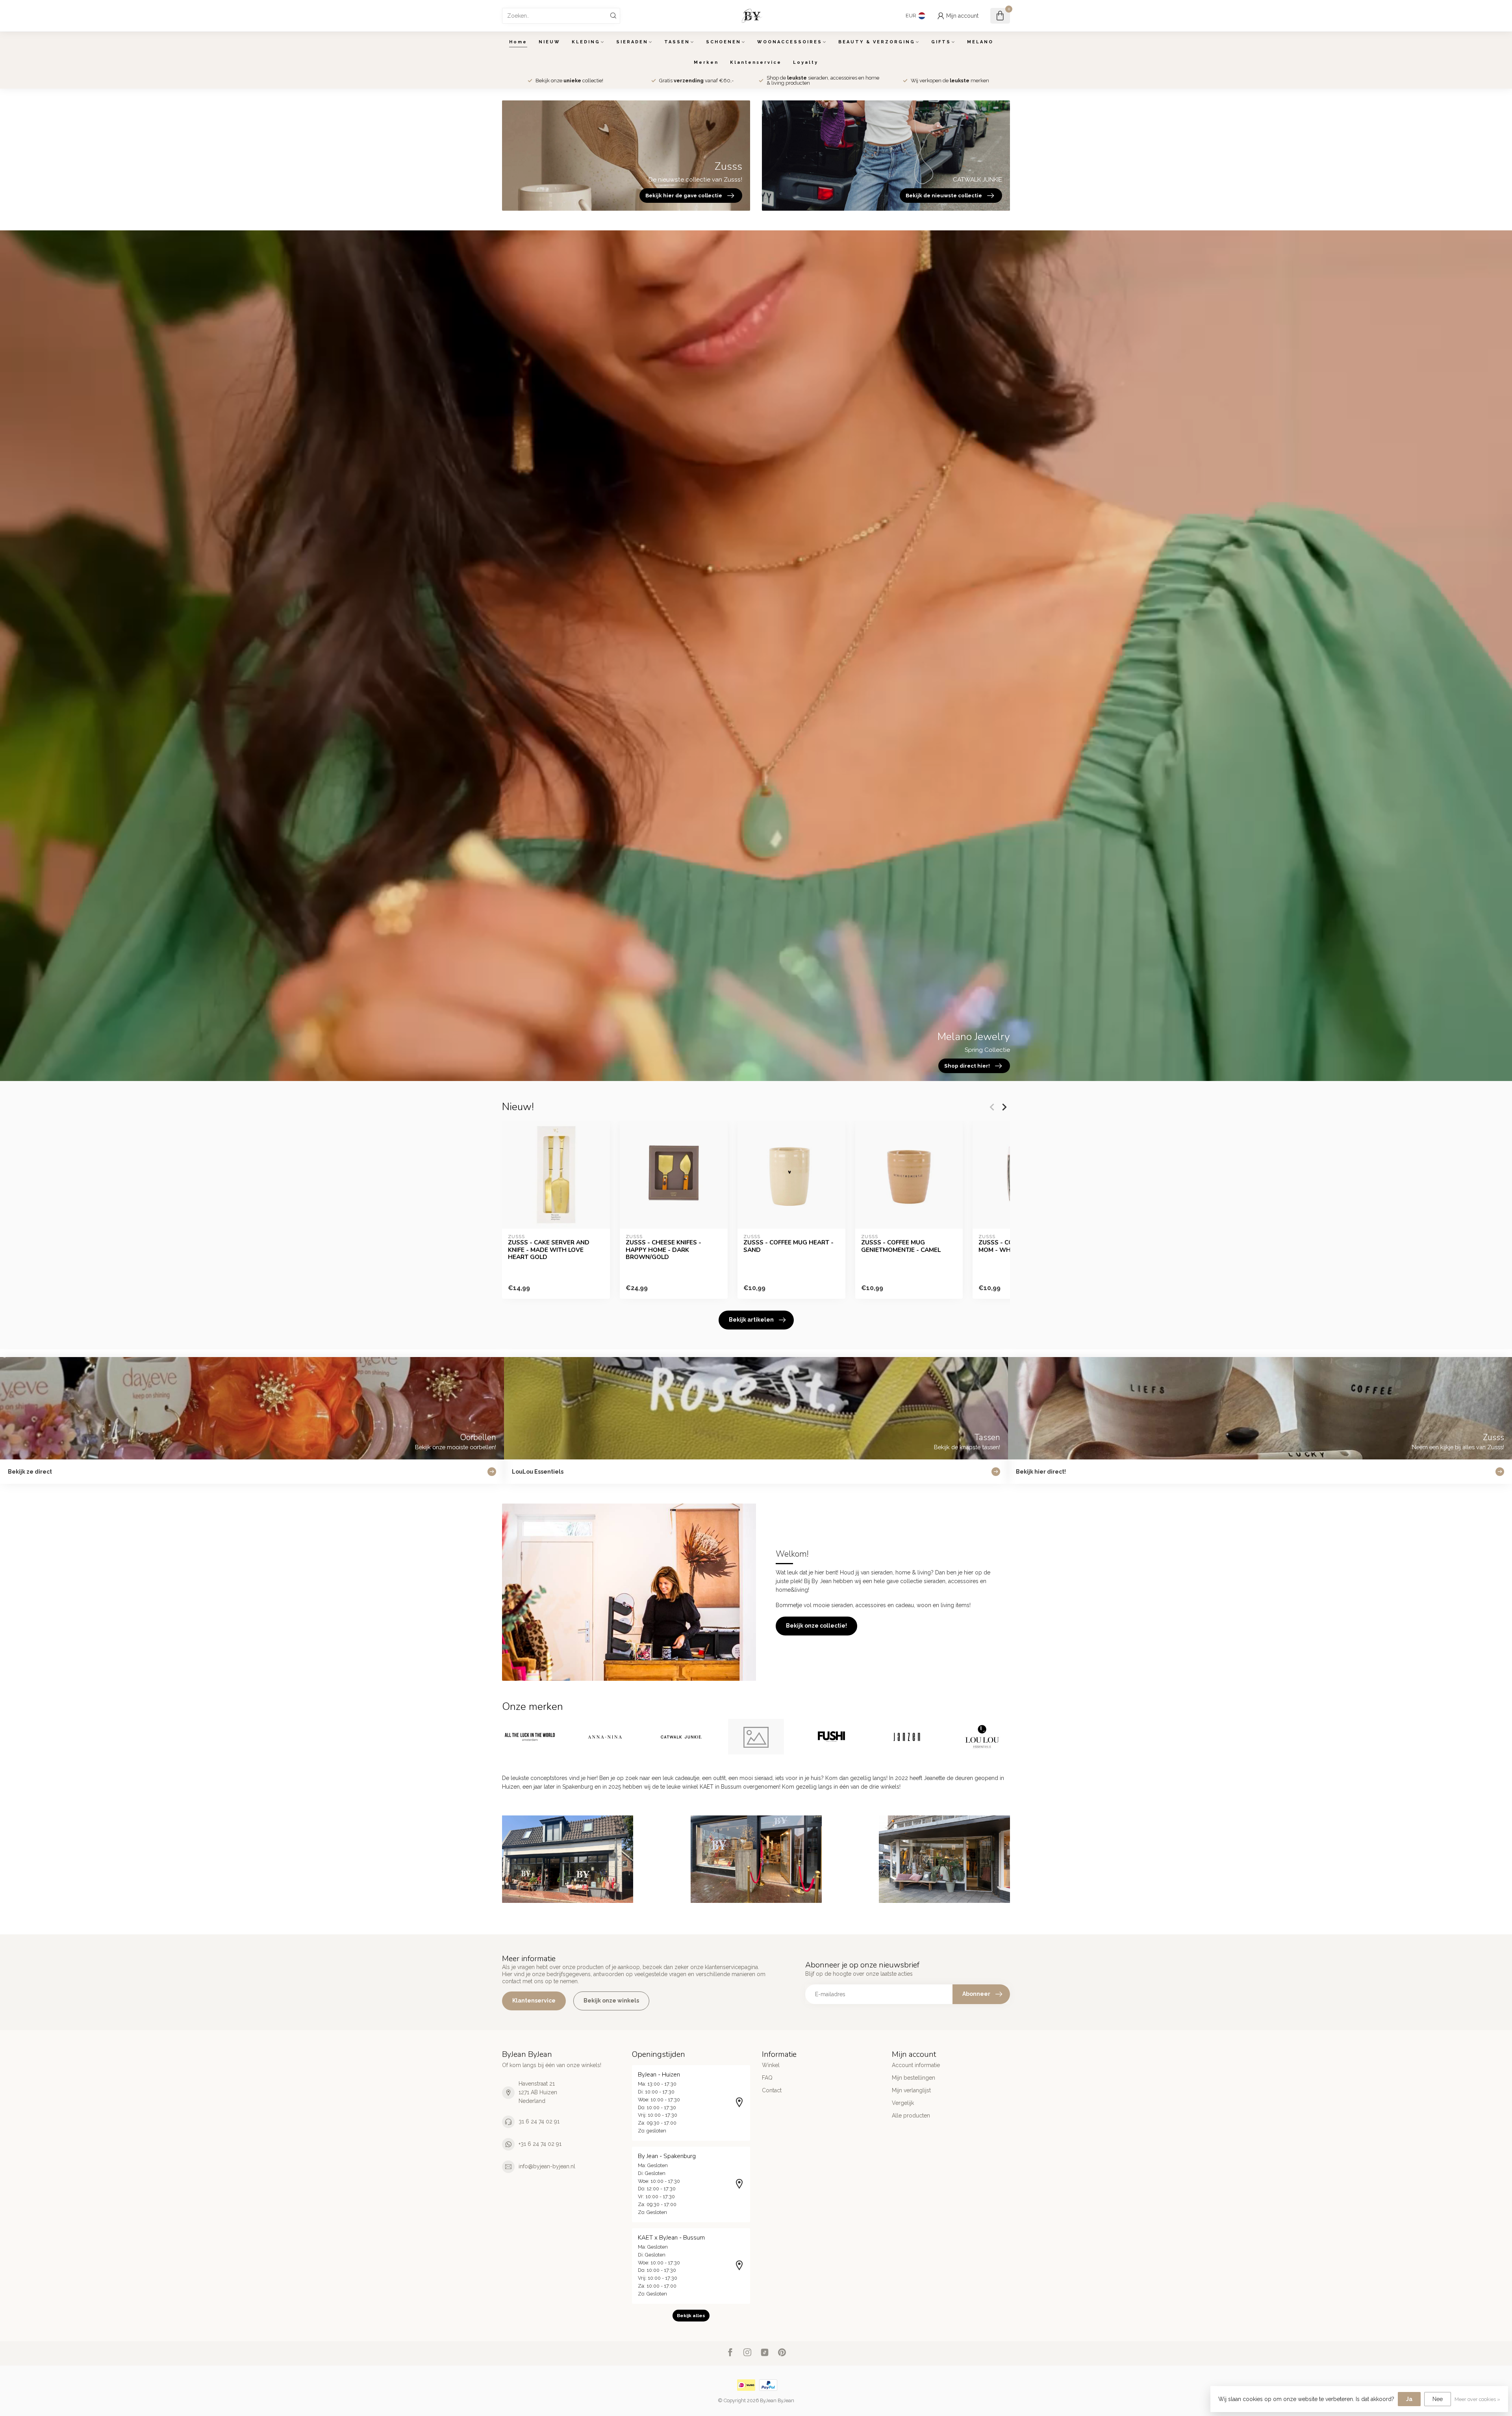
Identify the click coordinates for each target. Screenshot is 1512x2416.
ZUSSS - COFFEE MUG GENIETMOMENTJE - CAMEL (901, 1246)
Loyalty (806, 62)
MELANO (980, 42)
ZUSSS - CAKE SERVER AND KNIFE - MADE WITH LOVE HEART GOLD (549, 1250)
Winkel (771, 2065)
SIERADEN (632, 42)
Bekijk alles (691, 2316)
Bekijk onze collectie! (816, 1626)
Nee (1438, 2399)
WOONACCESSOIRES (790, 42)
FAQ (767, 2078)
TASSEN (677, 42)
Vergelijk (903, 2103)
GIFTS (941, 42)
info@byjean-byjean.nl (547, 2166)
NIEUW (549, 42)
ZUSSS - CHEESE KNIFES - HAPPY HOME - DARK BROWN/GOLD (663, 1250)
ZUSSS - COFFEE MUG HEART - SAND (788, 1246)
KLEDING (586, 42)
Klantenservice (756, 62)
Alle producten (911, 2116)
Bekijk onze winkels (611, 2001)
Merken (706, 62)
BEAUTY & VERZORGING (877, 42)
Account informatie (916, 2065)
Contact (772, 2090)
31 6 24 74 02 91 (539, 2121)
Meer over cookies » (1477, 2399)
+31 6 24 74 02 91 (540, 2144)
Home (518, 42)
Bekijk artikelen (751, 1320)
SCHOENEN (724, 42)
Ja (1409, 2399)
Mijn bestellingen (913, 2078)
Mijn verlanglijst (911, 2090)
